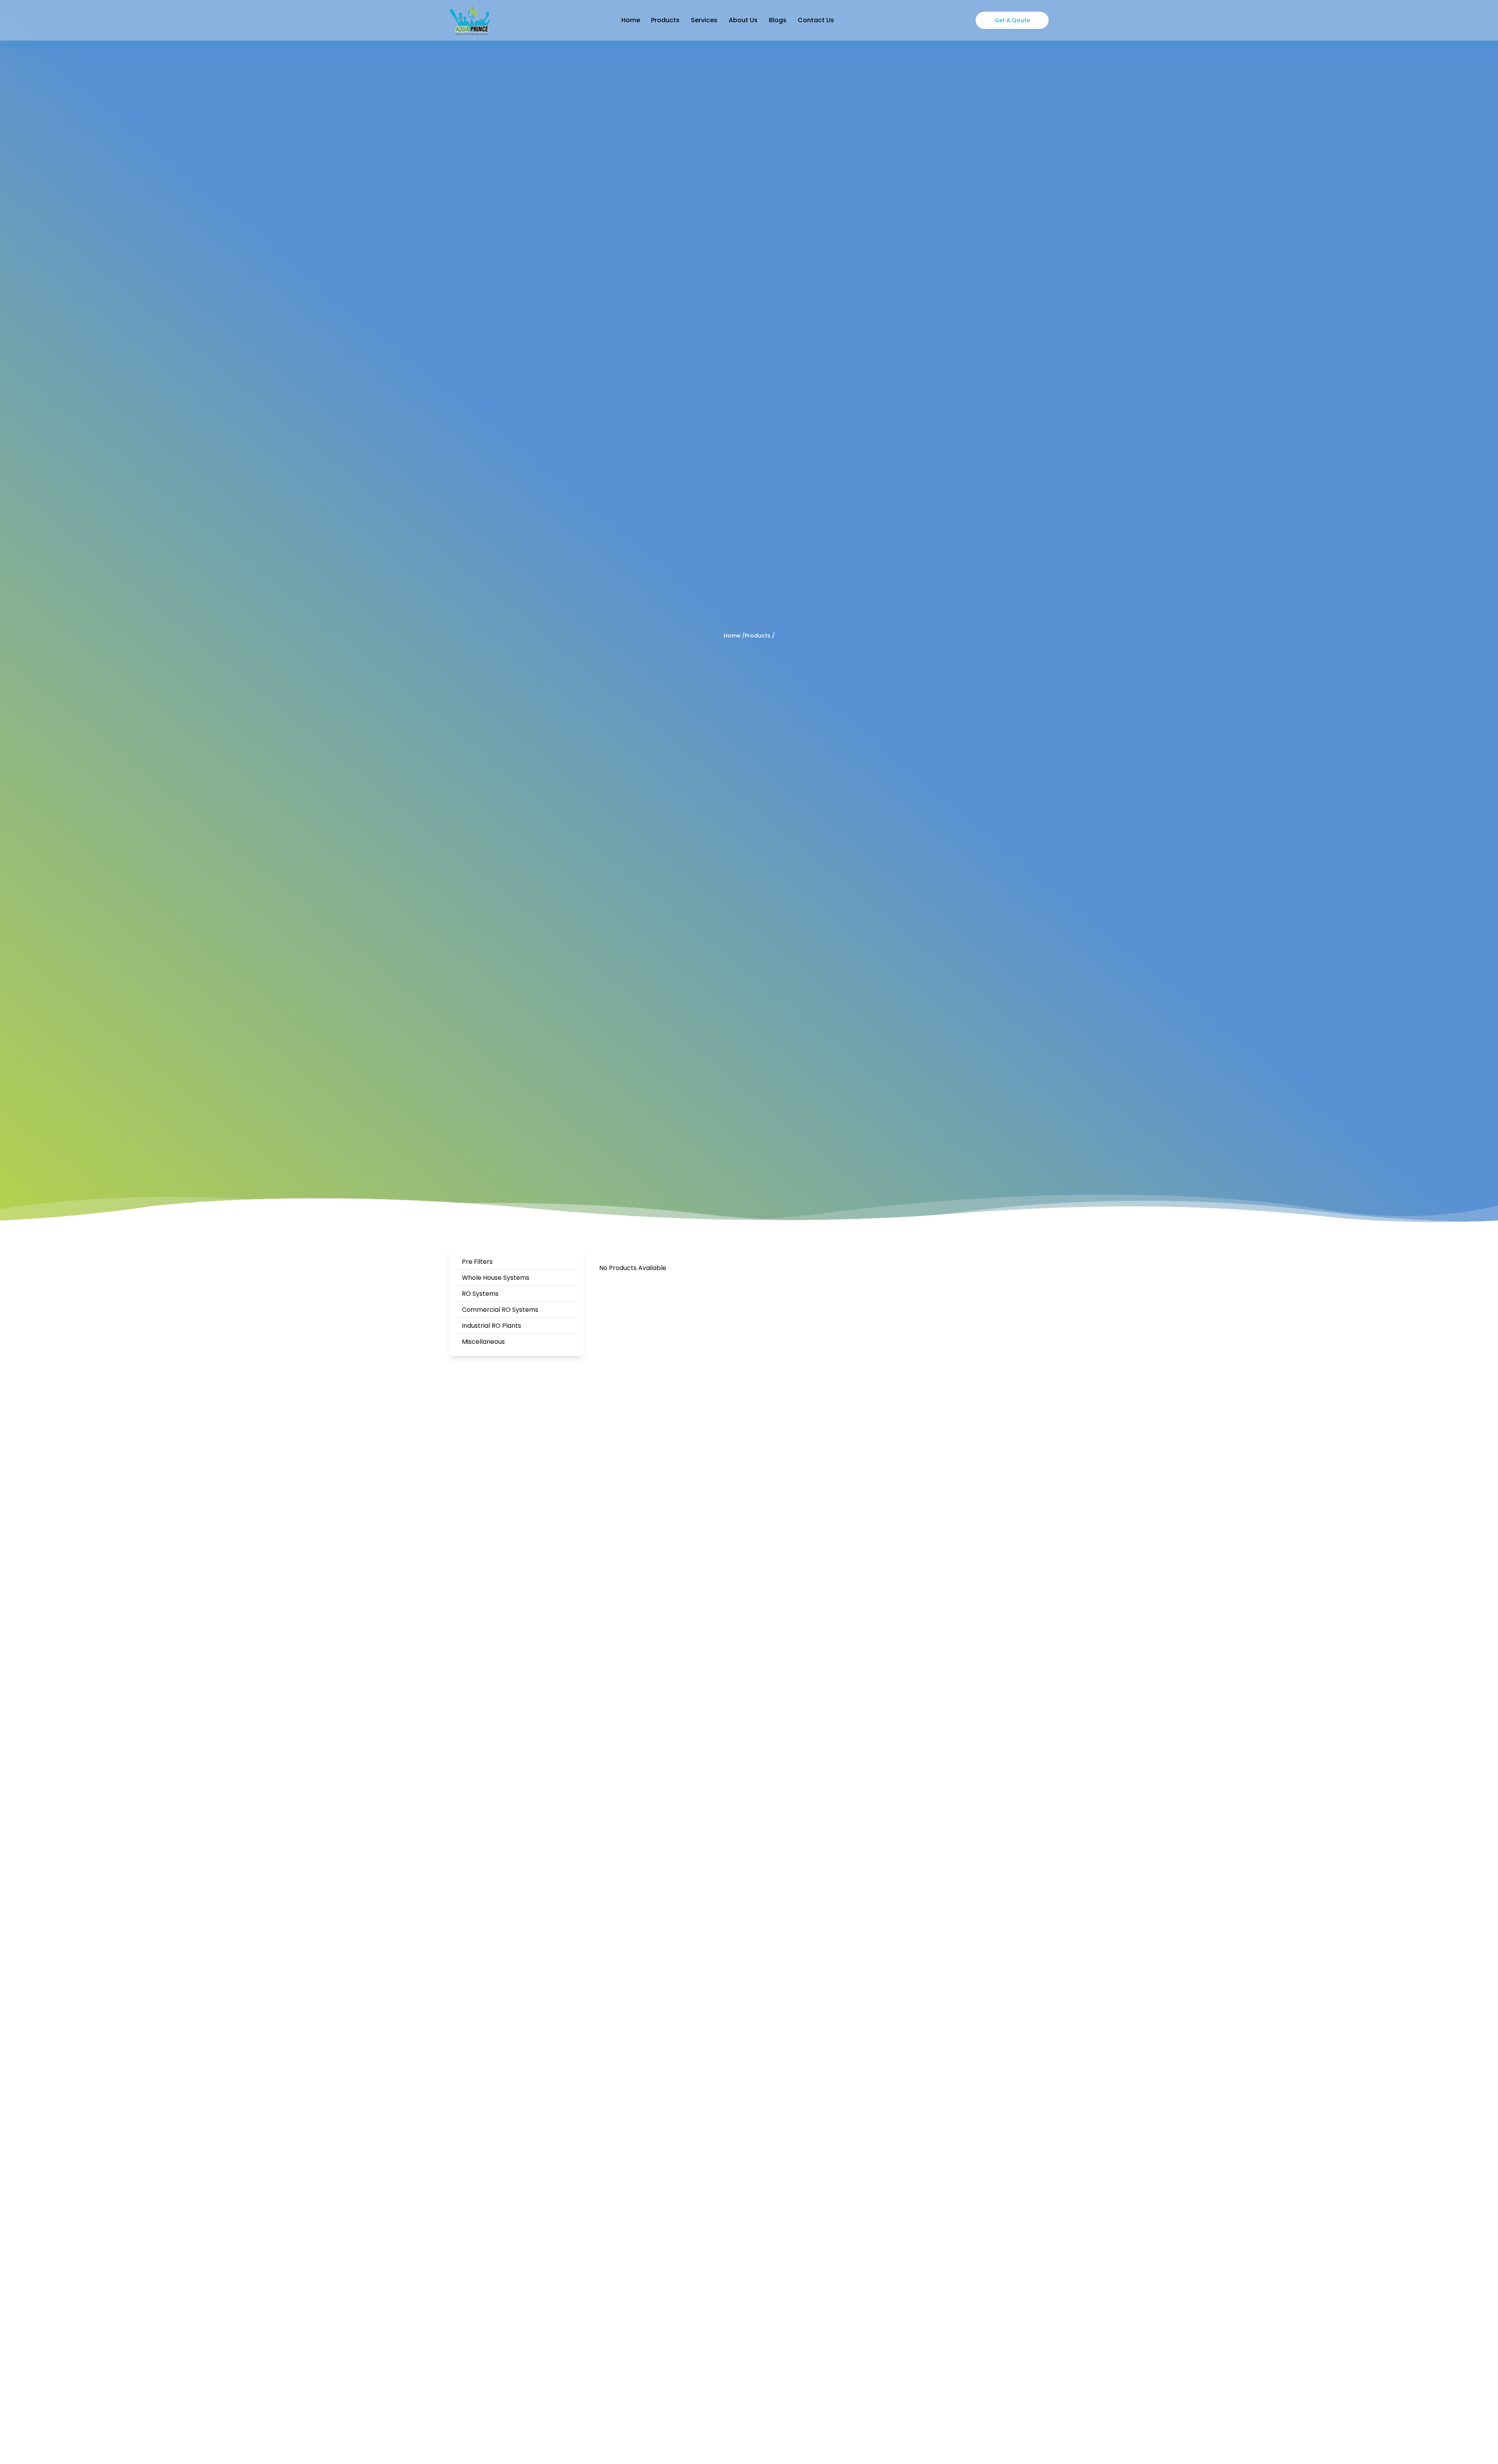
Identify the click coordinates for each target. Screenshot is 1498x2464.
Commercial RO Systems (500, 1310)
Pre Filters (477, 1262)
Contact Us (816, 20)
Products (665, 20)
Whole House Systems (496, 1278)
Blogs (778, 20)
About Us (743, 20)
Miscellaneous (483, 1342)
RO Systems (480, 1294)
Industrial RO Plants (492, 1326)
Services (704, 20)
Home (631, 20)
